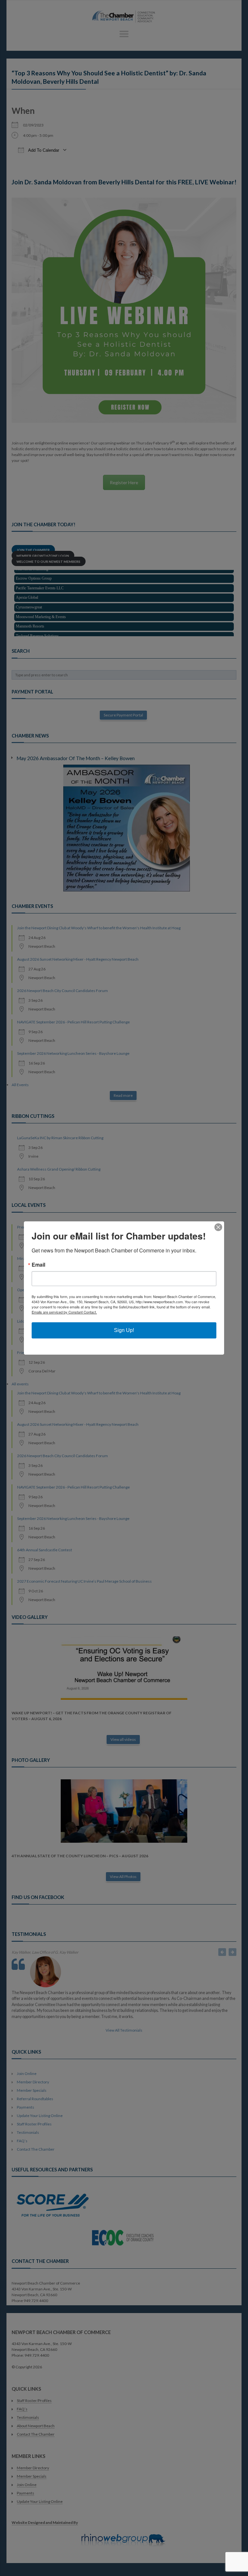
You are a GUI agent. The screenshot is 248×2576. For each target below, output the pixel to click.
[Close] (218, 1227)
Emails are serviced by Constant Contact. (64, 1312)
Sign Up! (124, 1330)
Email (38, 1265)
